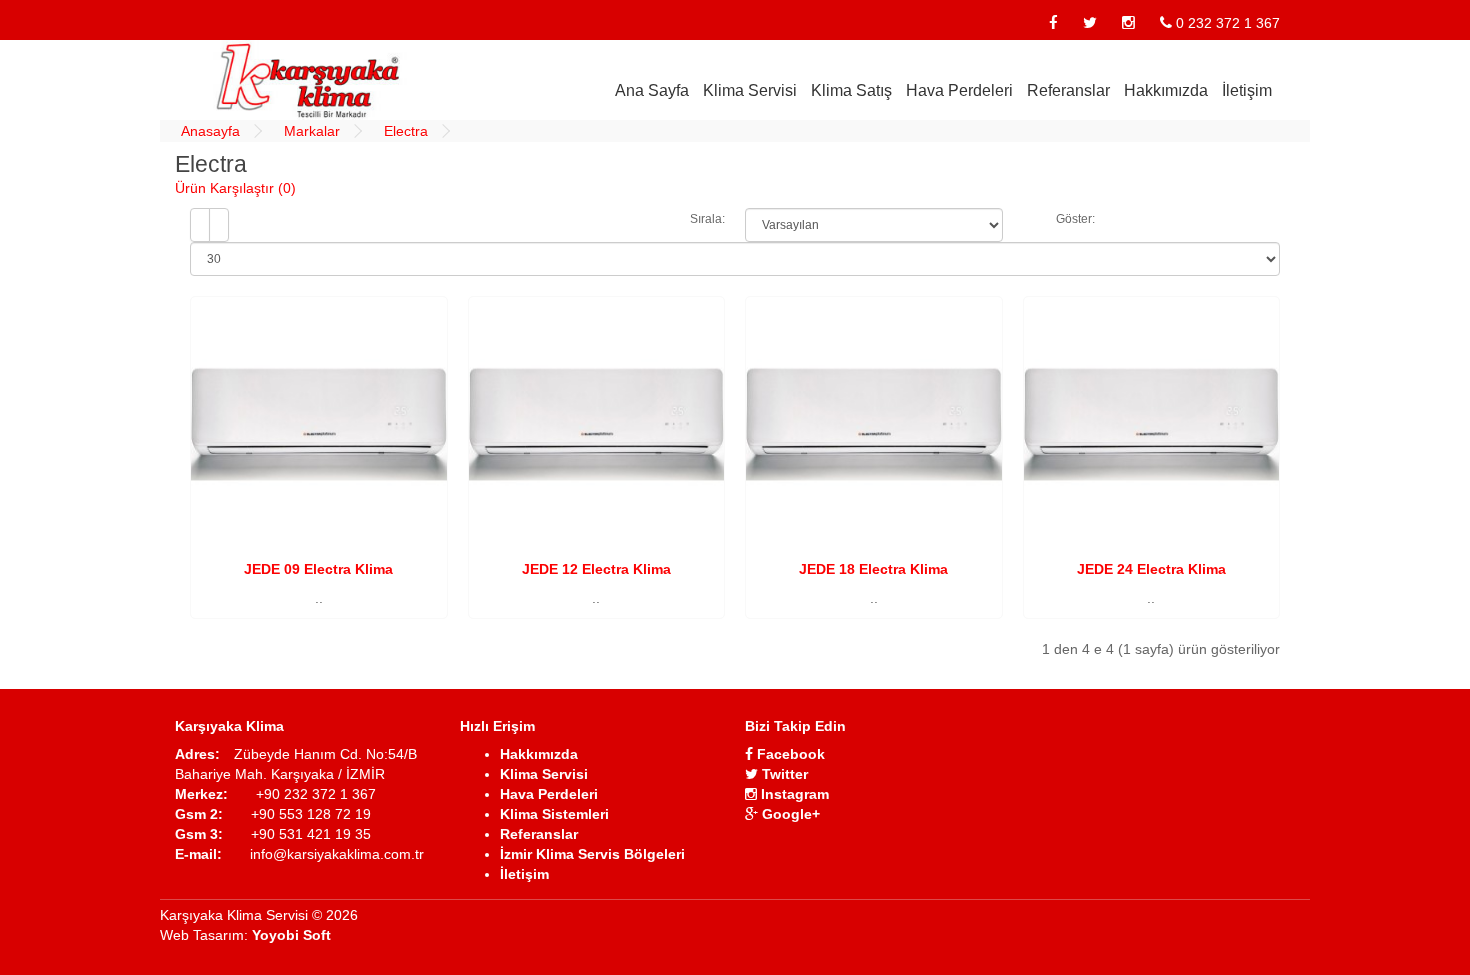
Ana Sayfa (652, 90)
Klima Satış (851, 90)
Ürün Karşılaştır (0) (235, 188)
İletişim (1247, 90)
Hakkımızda (1166, 90)
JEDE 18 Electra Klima (873, 569)
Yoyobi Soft (291, 935)
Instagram (793, 794)
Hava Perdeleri (959, 90)
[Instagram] (1128, 23)
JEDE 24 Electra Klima (1151, 569)
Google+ (789, 814)
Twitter (783, 774)
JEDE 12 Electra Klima (596, 569)
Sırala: (707, 219)
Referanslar (1068, 90)
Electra (406, 131)
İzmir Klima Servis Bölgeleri (592, 854)
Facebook (789, 754)
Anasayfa (210, 131)
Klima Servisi (750, 90)
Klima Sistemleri (554, 814)
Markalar (312, 131)
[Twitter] (1090, 23)
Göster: (1075, 219)
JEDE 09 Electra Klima (318, 569)
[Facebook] (1053, 23)
